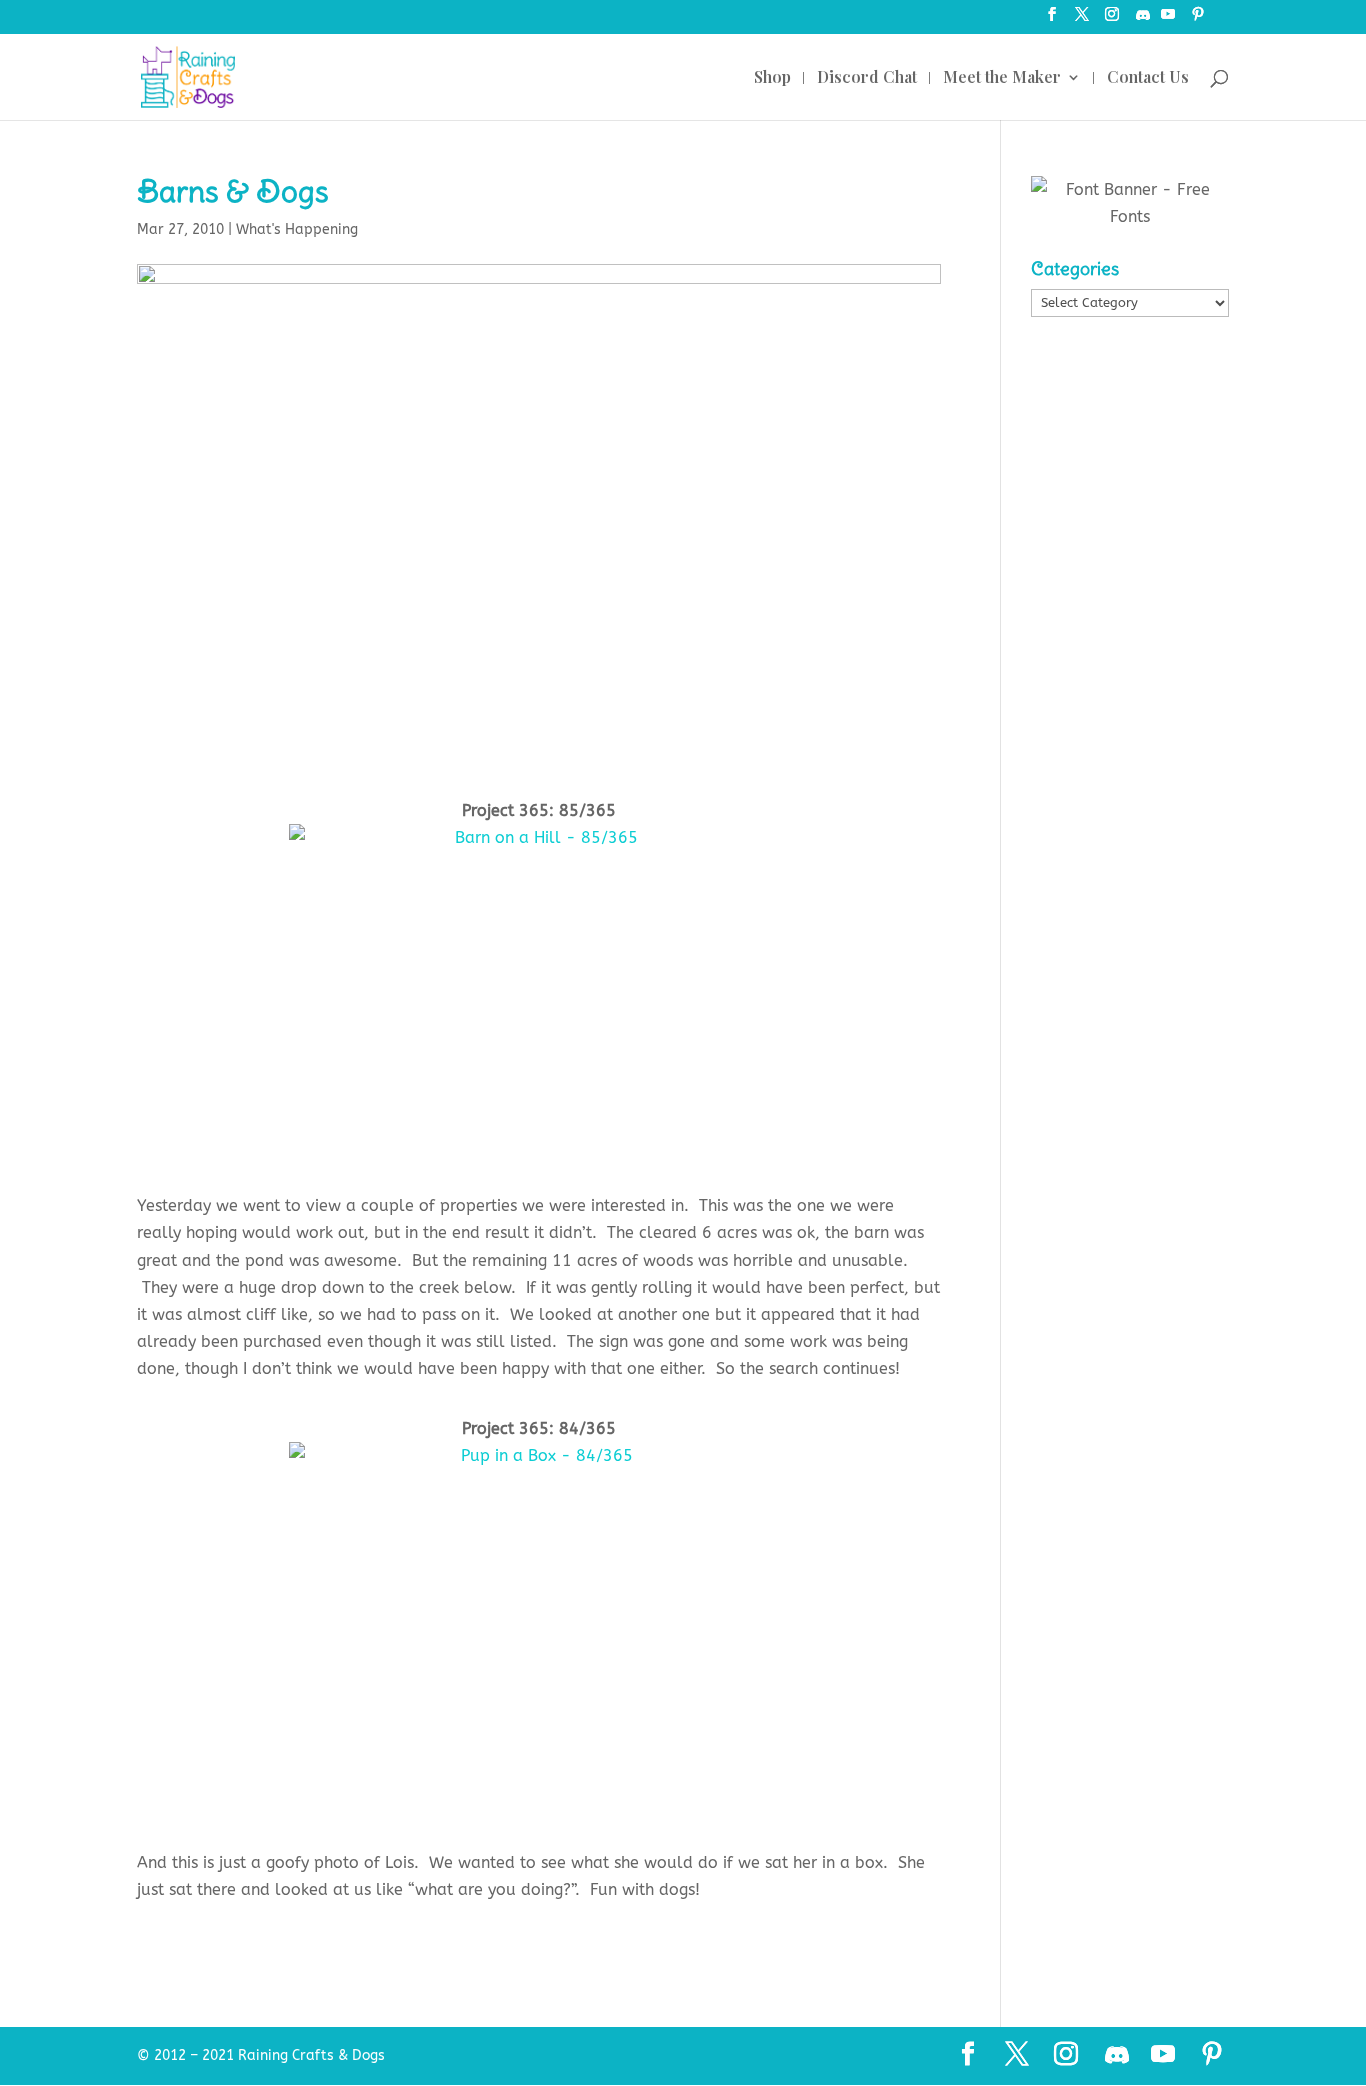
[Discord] (1143, 20)
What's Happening (297, 229)
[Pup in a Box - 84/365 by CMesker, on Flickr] (539, 1629)
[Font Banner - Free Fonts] (1130, 216)
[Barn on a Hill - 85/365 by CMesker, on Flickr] (539, 992)
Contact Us (1148, 78)
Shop (772, 78)
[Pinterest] (1198, 20)
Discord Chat (867, 78)
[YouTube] (1168, 20)
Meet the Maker (1002, 78)
